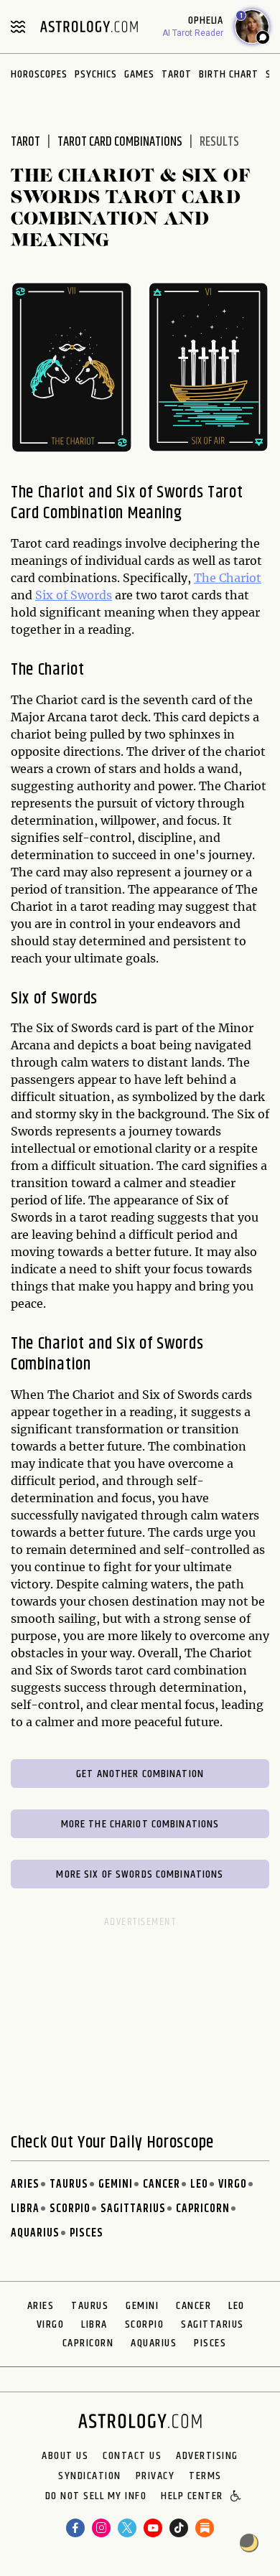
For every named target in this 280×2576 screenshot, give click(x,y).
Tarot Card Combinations (120, 142)
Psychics (96, 74)
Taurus (69, 2184)
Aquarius (35, 2233)
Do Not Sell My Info (96, 2497)
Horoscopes (39, 74)
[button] (237, 2497)
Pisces (87, 2233)
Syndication (90, 2476)
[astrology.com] (89, 27)
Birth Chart (229, 74)
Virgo (233, 2184)
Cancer (162, 2184)
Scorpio (70, 2209)
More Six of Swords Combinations (140, 1874)
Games (139, 74)
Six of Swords (74, 595)
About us (65, 2456)
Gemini (116, 2184)
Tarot (177, 74)
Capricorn (203, 2209)
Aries (25, 2184)
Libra (25, 2209)
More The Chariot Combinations (140, 1824)
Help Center (192, 2497)
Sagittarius (133, 2209)
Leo (199, 2184)
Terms (205, 2476)
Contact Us (132, 2456)
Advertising (207, 2456)
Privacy (155, 2476)
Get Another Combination (140, 1774)
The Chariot (228, 578)
